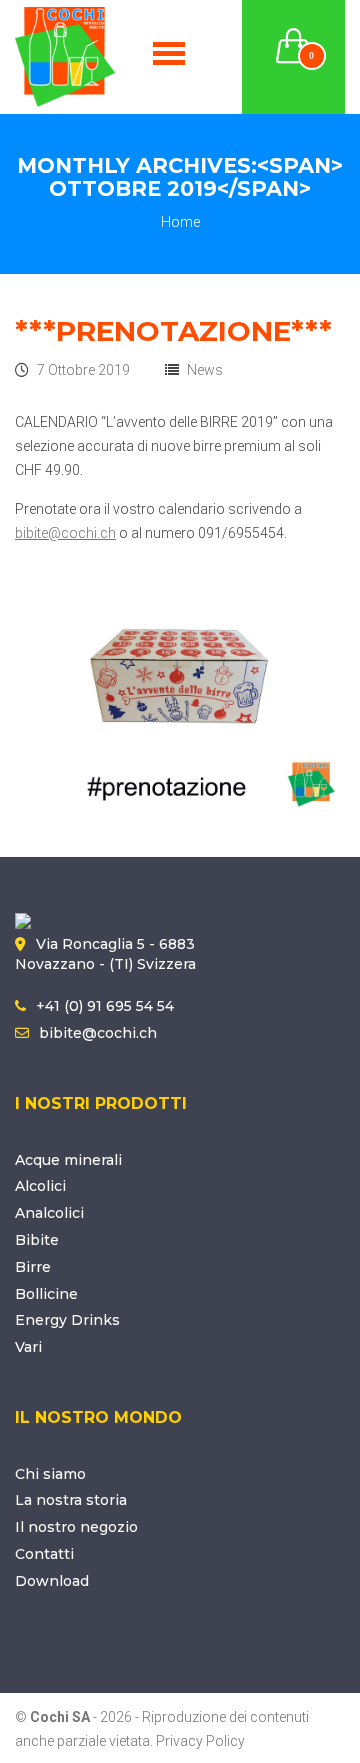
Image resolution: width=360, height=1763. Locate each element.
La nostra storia (71, 1500)
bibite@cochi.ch (65, 533)
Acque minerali (68, 1160)
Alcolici (40, 1186)
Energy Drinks (67, 1320)
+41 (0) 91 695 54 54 (105, 1006)
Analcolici (49, 1213)
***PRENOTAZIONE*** (173, 331)
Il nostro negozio (76, 1527)
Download (52, 1581)
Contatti (44, 1554)
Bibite (37, 1240)
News (205, 370)
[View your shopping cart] (294, 34)
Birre (33, 1267)
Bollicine (46, 1294)
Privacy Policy (200, 1741)
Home (180, 222)
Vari (28, 1347)
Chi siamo (50, 1474)
